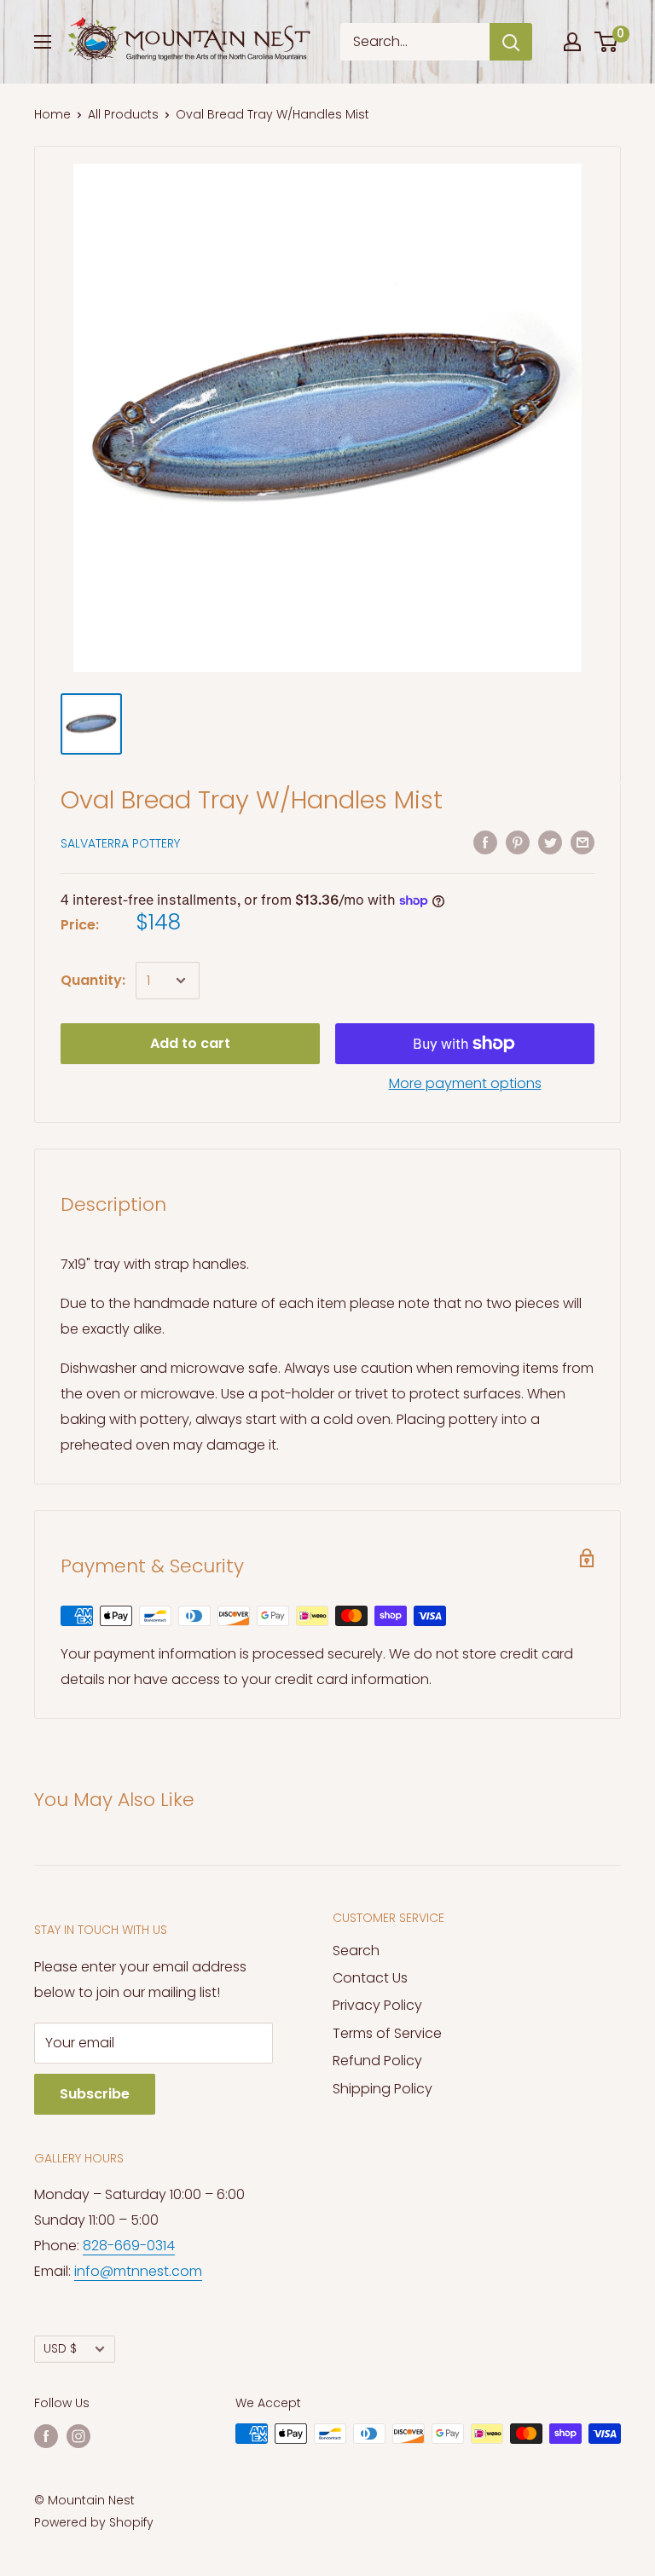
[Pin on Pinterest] (518, 842)
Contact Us (370, 1978)
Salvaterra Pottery (120, 843)
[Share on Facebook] (485, 842)
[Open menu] (43, 42)
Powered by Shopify (94, 2522)
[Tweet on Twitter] (550, 842)
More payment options (465, 1083)
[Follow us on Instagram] (78, 2435)
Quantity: (93, 980)
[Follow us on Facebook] (46, 2435)
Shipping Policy (383, 2089)
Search (356, 1951)
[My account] (572, 42)
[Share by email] (583, 842)
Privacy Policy (377, 2005)
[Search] (511, 42)
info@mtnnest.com (138, 2271)
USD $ (60, 2349)
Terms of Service (387, 2033)
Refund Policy (377, 2061)
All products (123, 114)
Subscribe (95, 2094)
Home (52, 114)
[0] (607, 42)
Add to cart (190, 1043)
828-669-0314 (129, 2246)
